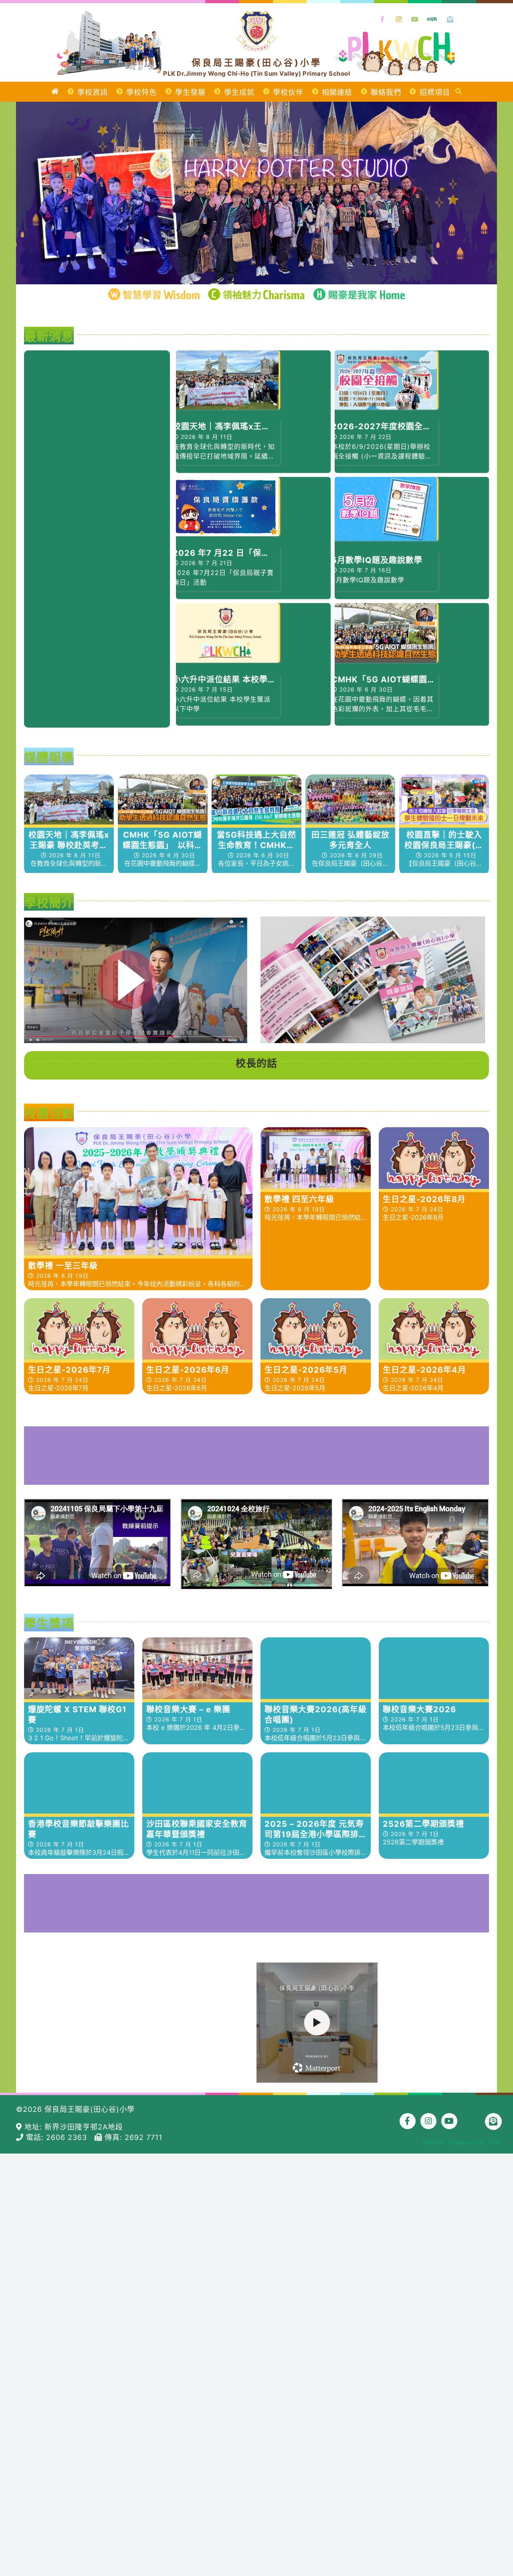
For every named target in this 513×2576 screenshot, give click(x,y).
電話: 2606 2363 (59, 2137)
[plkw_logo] (256, 15)
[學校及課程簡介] (136, 980)
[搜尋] (459, 92)
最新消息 (49, 336)
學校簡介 (49, 903)
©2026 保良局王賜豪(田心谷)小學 (75, 2109)
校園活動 (49, 1113)
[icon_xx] (432, 16)
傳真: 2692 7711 (132, 2137)
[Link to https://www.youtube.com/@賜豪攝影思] (415, 20)
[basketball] (256, 1878)
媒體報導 (49, 757)
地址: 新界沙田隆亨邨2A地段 (73, 2127)
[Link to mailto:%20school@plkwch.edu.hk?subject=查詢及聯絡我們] (450, 20)
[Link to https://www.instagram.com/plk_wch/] (399, 20)
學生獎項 (49, 1623)
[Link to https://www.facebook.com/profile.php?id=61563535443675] (383, 20)
